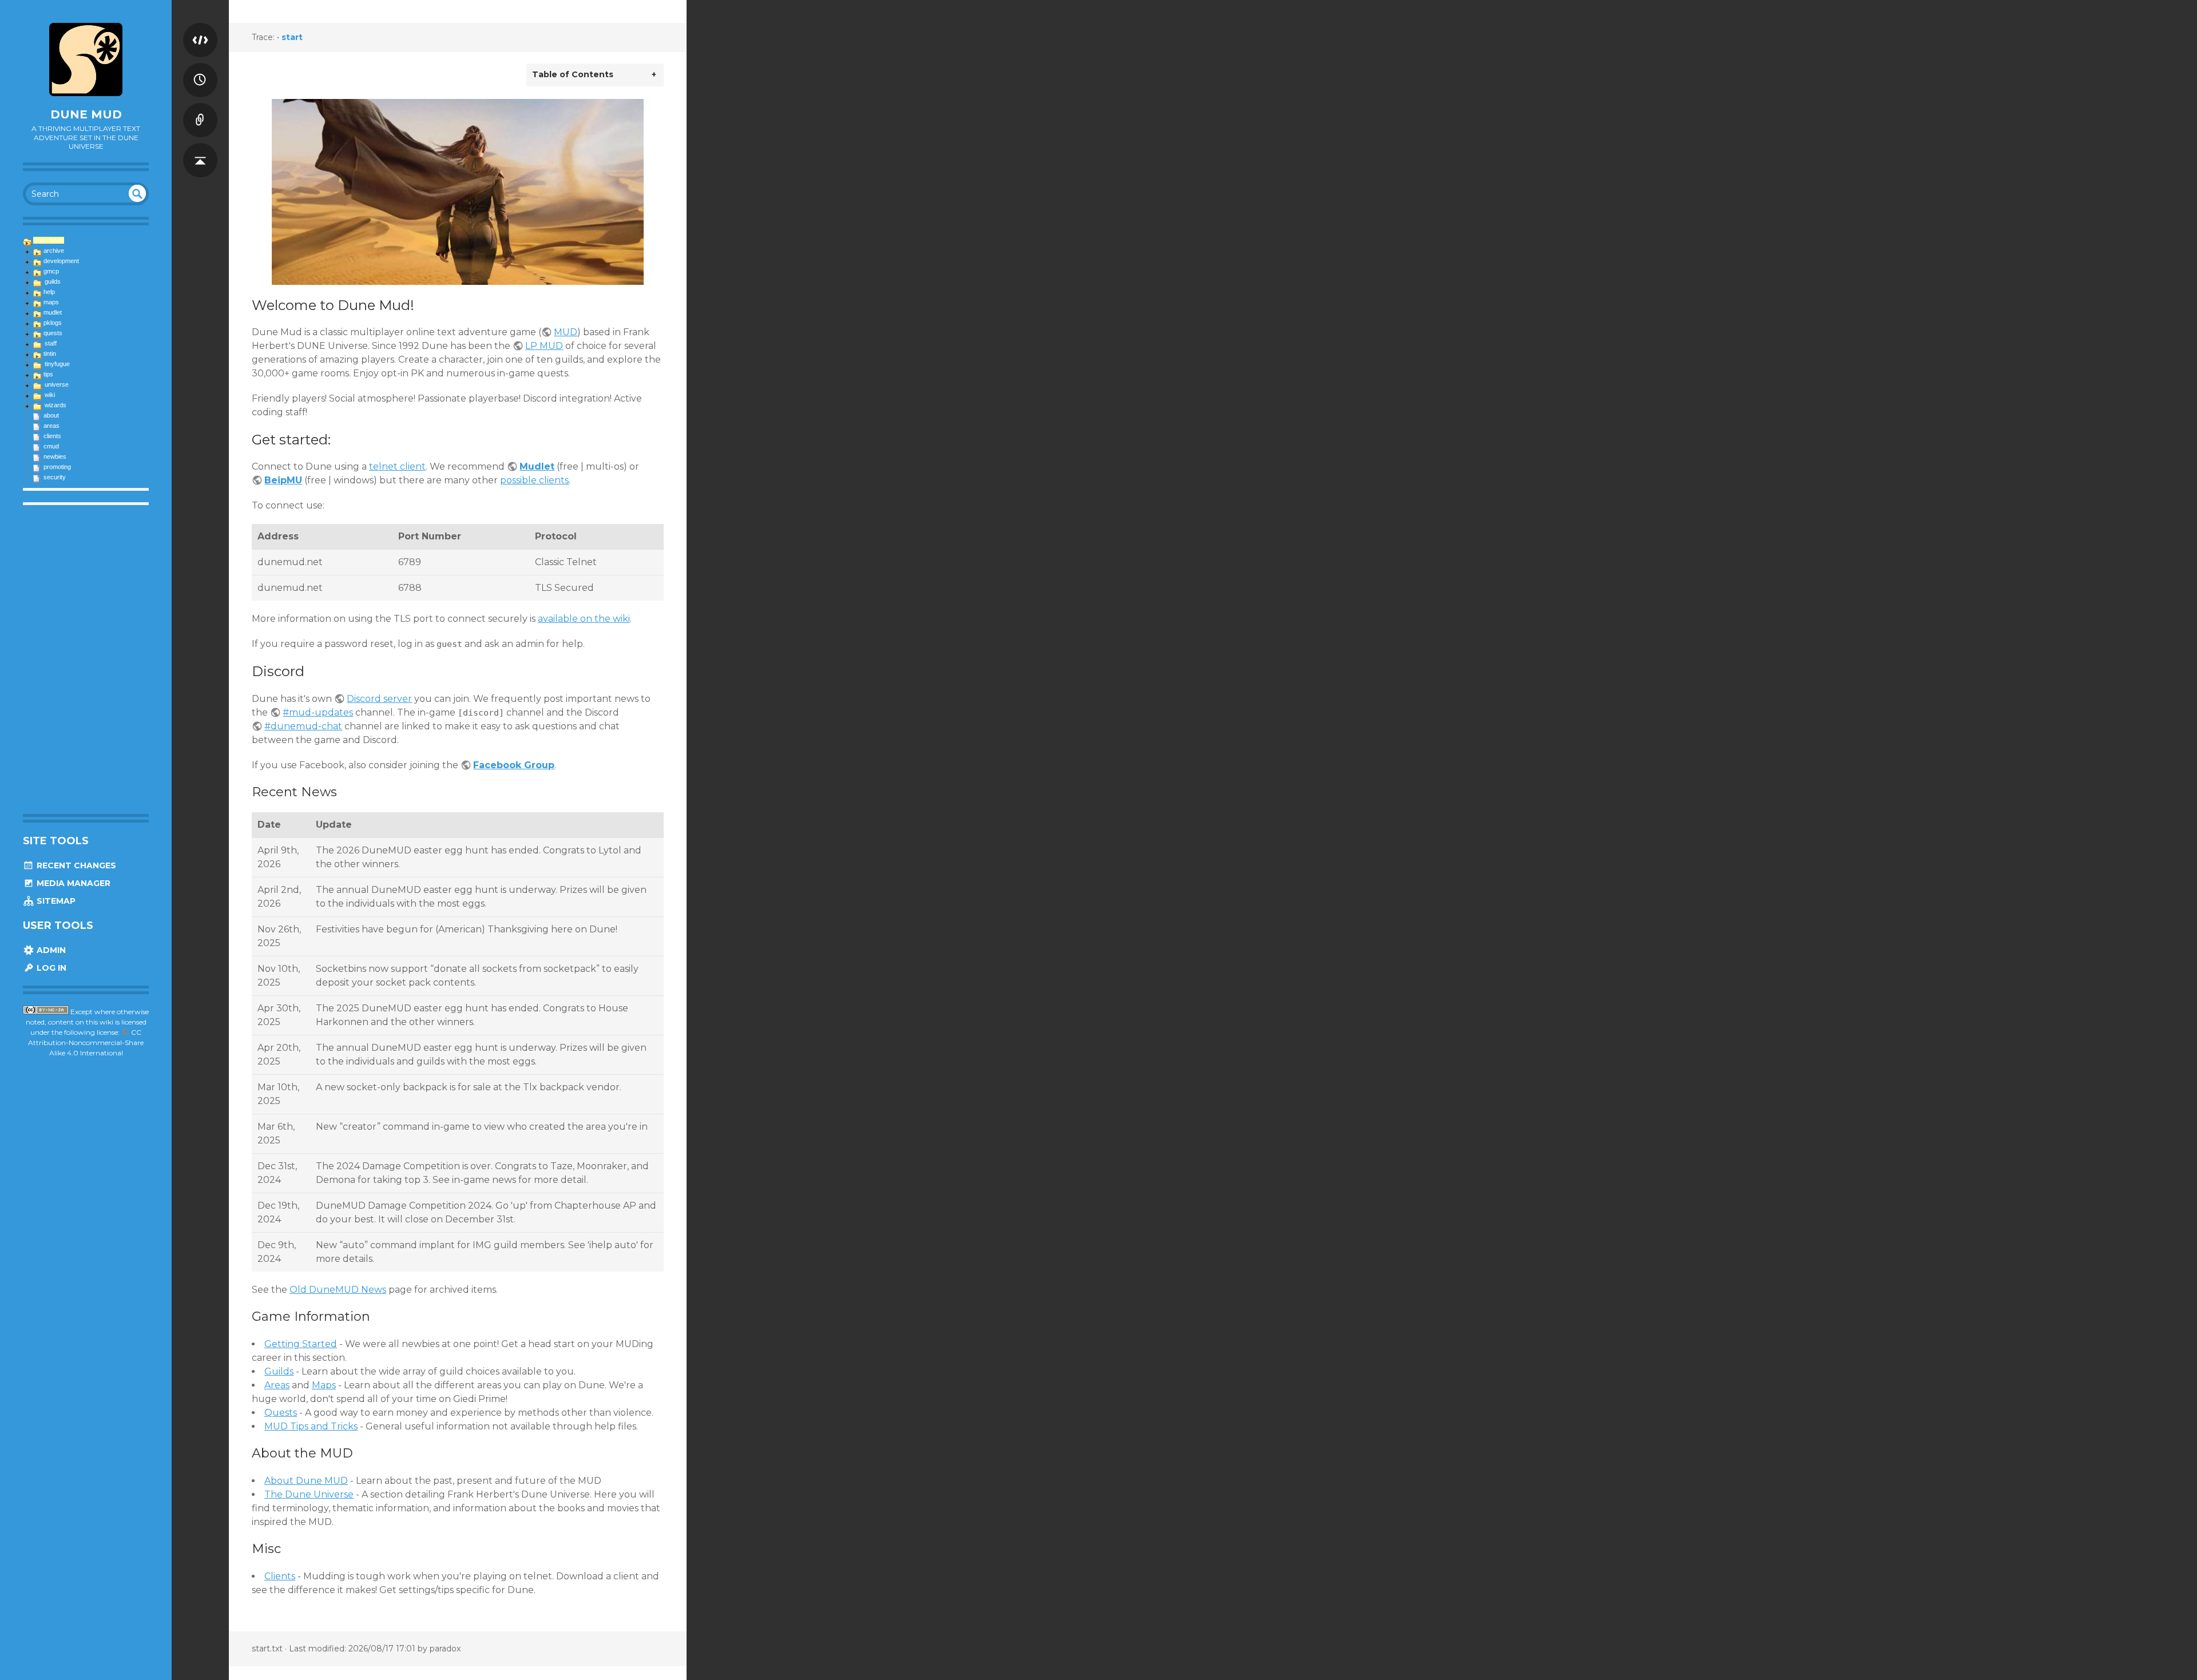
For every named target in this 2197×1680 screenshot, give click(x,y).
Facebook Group (514, 765)
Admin (50, 950)
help (49, 292)
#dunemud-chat (303, 726)
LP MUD (544, 346)
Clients (280, 1576)
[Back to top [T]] (200, 149)
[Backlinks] (200, 109)
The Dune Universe (309, 1494)
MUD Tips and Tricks (311, 1426)
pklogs (53, 323)
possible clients (534, 480)
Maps (324, 1385)
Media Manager (72, 883)
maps (51, 302)
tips (48, 374)
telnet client (397, 466)
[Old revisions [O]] (200, 69)
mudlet (53, 312)
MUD (566, 332)
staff (51, 343)
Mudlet (537, 466)
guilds (53, 281)
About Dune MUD (306, 1481)
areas (51, 426)
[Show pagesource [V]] (200, 29)
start (292, 37)
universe (57, 384)
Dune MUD (86, 114)
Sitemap (55, 901)
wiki (50, 395)
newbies (55, 456)
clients (52, 436)
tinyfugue (57, 364)
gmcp (51, 271)
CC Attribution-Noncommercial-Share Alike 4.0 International (86, 1042)
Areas (277, 1385)
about (51, 415)
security (55, 477)
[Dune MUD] (86, 59)
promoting (57, 467)
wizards (55, 405)
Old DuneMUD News (338, 1290)
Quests (281, 1413)
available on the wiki (584, 619)
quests (53, 333)
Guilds (279, 1371)
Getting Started (301, 1344)
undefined (137, 193)
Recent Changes (75, 865)
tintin (50, 354)
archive (54, 251)
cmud (51, 446)
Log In (50, 968)
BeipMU (283, 480)
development (61, 261)
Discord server (379, 699)
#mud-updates (318, 712)
